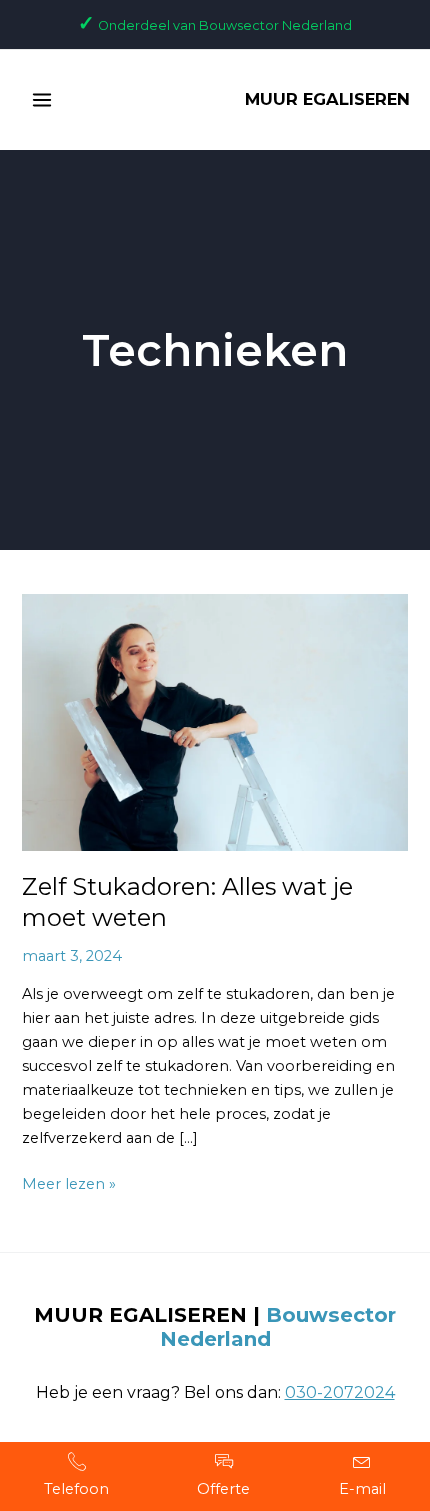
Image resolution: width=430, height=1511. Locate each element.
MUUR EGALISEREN (327, 99)
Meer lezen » (69, 1182)
